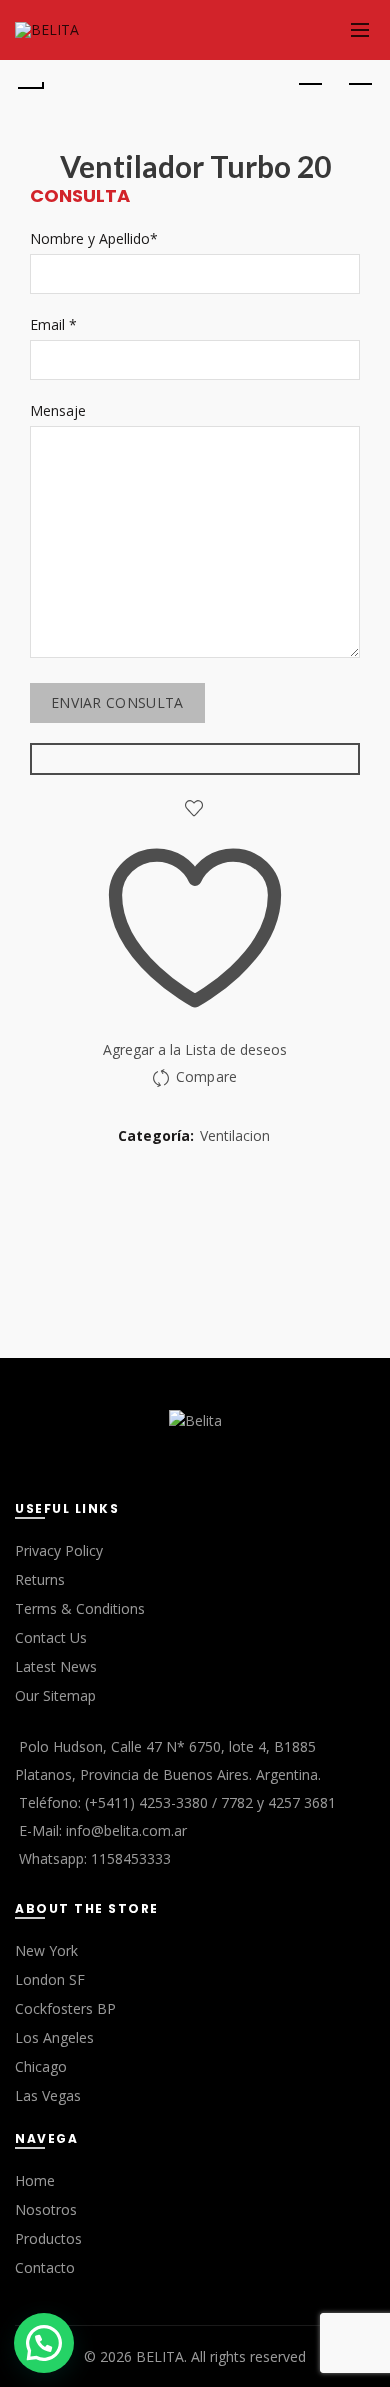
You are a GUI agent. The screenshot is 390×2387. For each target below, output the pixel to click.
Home (35, 2180)
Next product (360, 85)
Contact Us (51, 1637)
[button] (44, 2343)
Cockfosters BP (65, 2008)
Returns (40, 1579)
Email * (53, 324)
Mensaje (58, 410)
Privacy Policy (59, 1550)
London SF (50, 1979)
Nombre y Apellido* (94, 238)
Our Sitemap (55, 1695)
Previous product (310, 85)
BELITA (160, 2356)
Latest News (56, 1666)
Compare (206, 1076)
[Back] (30, 85)
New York (46, 1950)
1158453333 (131, 1858)
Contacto (45, 2267)
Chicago (41, 2066)
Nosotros (46, 2209)
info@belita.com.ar (126, 1830)
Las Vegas (48, 2095)
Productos (48, 2238)
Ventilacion (235, 1135)
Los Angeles (54, 2037)
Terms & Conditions (80, 1608)
